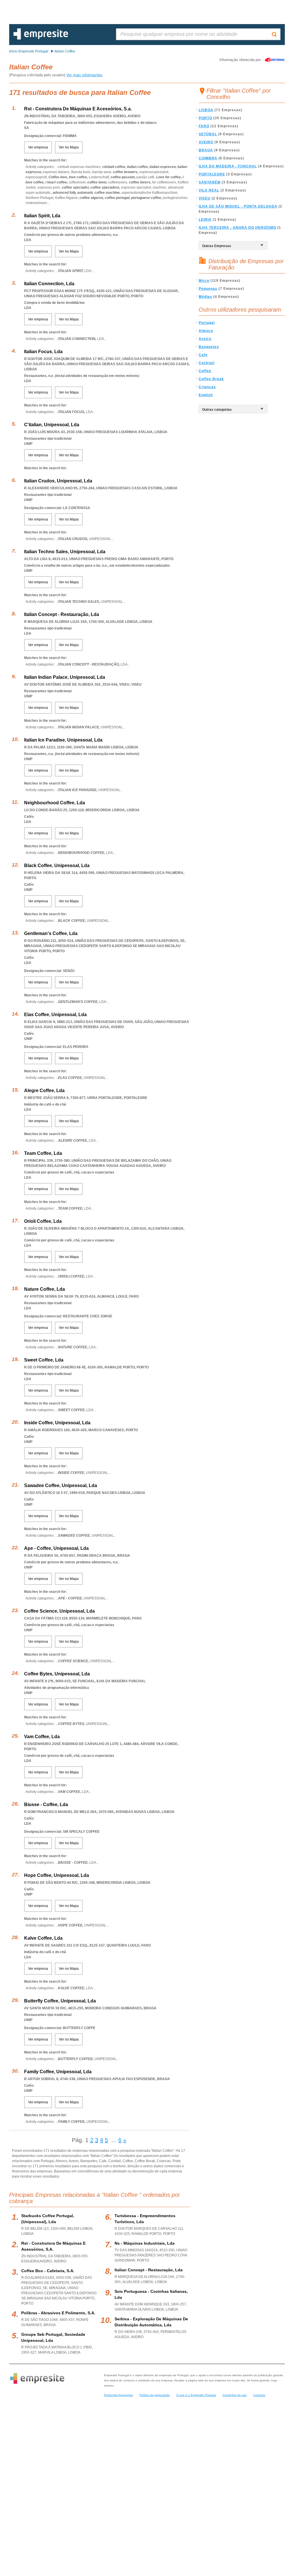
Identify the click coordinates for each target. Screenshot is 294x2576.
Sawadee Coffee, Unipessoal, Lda (61, 1485)
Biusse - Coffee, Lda (46, 1805)
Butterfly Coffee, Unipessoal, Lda (60, 2001)
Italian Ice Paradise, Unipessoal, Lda (63, 740)
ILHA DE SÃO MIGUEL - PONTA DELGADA (238, 206)
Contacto (259, 2395)
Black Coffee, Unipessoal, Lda (57, 865)
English (206, 395)
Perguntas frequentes (118, 2395)
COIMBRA (208, 158)
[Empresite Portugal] (41, 38)
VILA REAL (209, 190)
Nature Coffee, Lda (45, 1289)
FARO (204, 126)
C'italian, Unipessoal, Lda (52, 425)
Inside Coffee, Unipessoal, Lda (57, 1423)
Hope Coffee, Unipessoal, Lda (57, 1875)
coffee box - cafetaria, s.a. (48, 2271)
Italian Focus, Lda (43, 352)
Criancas (207, 387)
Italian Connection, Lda (49, 284)
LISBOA (206, 110)
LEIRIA (205, 220)
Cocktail (207, 363)
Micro (204, 281)
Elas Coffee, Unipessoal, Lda (55, 1015)
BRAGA (206, 150)
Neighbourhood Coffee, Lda (55, 803)
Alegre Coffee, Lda (44, 1091)
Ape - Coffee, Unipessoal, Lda (56, 1548)
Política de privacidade (155, 2395)
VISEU (205, 198)
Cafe (203, 355)
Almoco (206, 331)
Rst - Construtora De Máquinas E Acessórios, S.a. (78, 109)
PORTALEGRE (212, 174)
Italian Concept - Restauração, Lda (62, 614)
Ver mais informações (84, 75)
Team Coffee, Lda (43, 1153)
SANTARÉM (210, 182)
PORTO (205, 118)
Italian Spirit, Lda (42, 216)
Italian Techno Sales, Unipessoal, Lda (65, 552)
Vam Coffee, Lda (42, 1737)
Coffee (205, 371)
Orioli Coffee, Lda (43, 1221)
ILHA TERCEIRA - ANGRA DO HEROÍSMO (237, 228)
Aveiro (205, 339)
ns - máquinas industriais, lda (145, 2243)
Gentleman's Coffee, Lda (51, 933)
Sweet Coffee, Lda (44, 1360)
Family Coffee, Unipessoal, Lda (58, 2072)
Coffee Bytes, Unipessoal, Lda (57, 1674)
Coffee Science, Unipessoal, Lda (59, 1611)
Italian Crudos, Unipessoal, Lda (58, 481)
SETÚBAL (208, 134)
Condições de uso (235, 2395)
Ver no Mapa (69, 147)
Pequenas (208, 289)
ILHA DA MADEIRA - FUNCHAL (228, 166)
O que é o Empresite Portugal (196, 2395)
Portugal (207, 323)
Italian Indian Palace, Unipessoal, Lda (65, 677)
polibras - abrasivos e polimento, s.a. (58, 2313)
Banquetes (209, 347)
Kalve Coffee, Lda (43, 1938)
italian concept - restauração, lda (149, 2270)
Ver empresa (38, 147)
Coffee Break (211, 379)
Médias (205, 297)
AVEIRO (206, 142)
